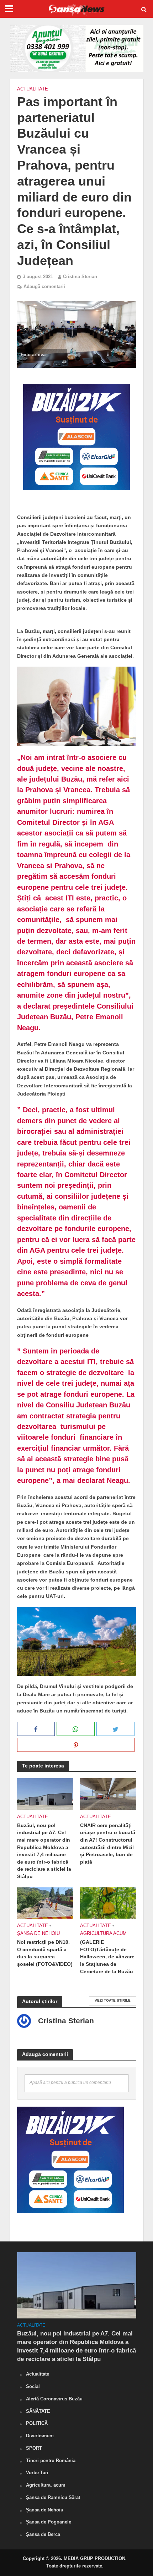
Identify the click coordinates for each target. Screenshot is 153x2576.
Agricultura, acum (46, 2485)
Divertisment (40, 2436)
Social (33, 2386)
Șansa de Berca (43, 2534)
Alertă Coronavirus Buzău (54, 2399)
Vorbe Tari (37, 2473)
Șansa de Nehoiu (38, 1934)
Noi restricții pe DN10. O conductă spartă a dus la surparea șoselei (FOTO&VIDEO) (45, 1953)
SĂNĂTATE (38, 2411)
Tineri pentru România (51, 2461)
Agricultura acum (103, 1934)
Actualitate (33, 89)
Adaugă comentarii (44, 287)
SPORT (34, 2448)
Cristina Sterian (80, 277)
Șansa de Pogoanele (49, 2522)
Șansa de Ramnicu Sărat (53, 2497)
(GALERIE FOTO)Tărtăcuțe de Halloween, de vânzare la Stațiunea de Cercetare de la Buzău (107, 1957)
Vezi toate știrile (113, 2000)
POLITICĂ (37, 2423)
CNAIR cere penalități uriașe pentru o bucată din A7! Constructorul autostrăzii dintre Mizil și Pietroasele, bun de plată (108, 1844)
